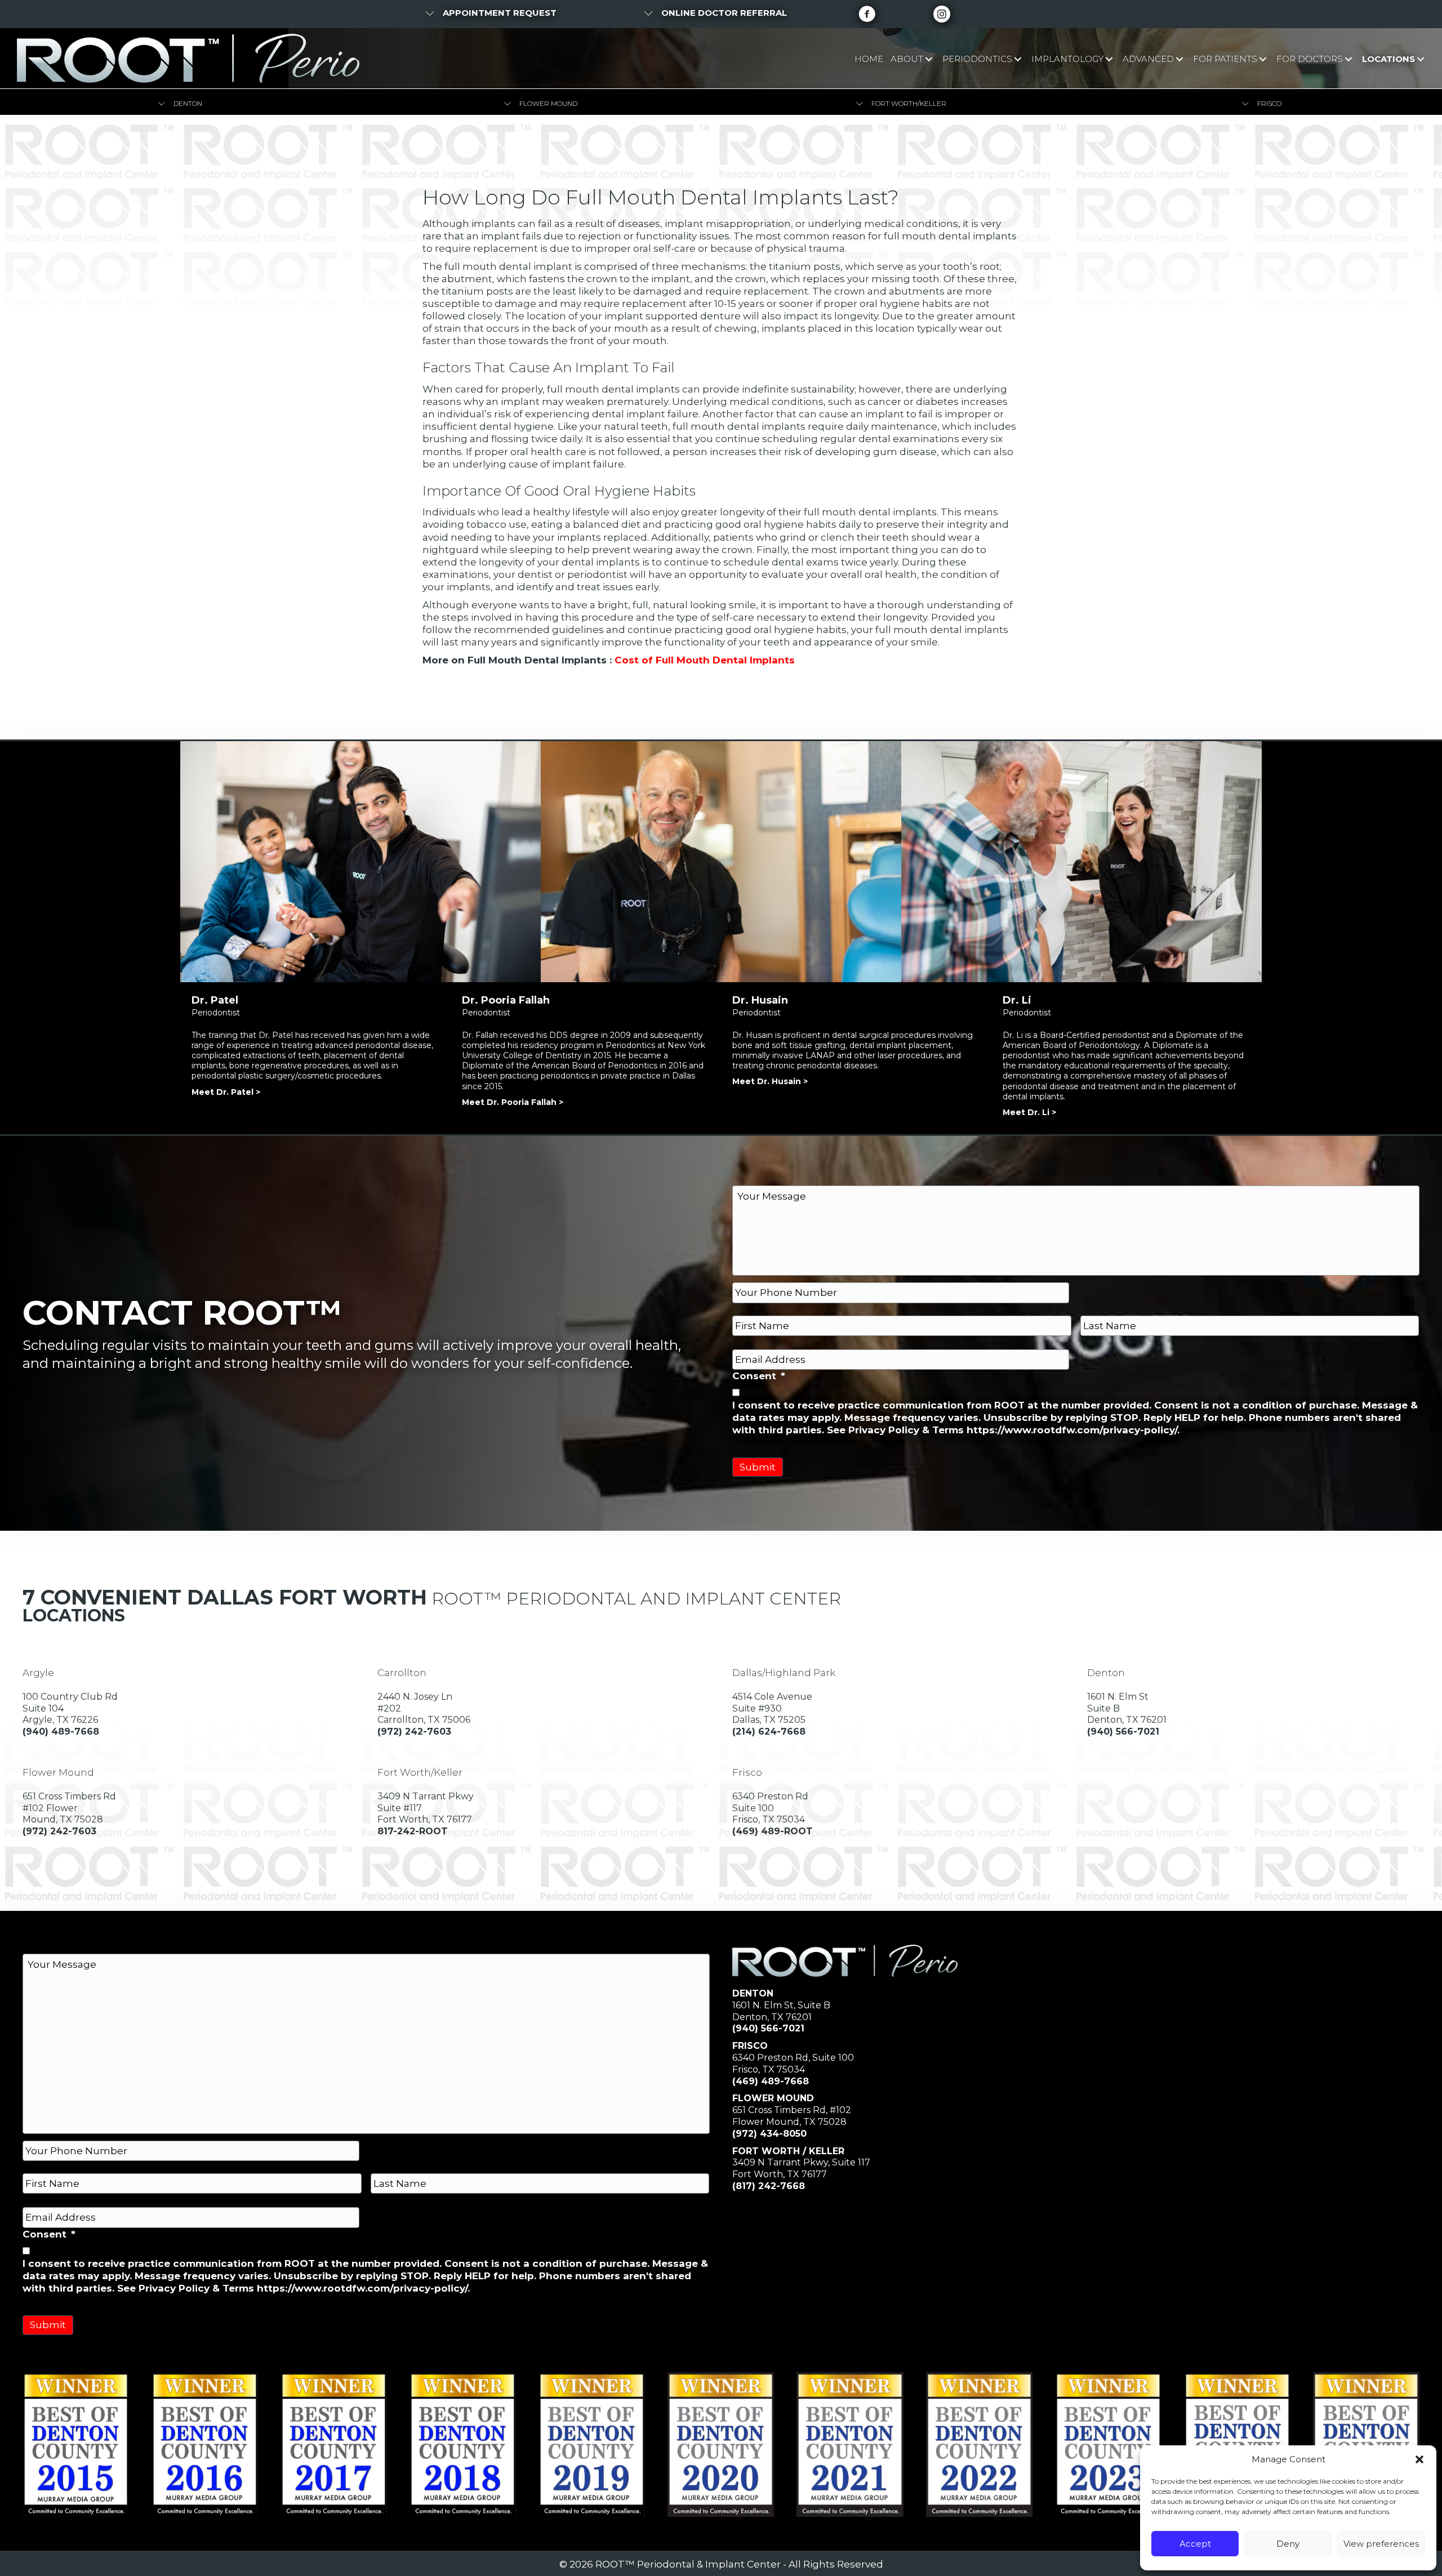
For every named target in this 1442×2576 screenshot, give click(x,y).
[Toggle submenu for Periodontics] (1018, 59)
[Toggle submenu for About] (929, 59)
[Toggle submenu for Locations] (1420, 59)
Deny (1288, 2544)
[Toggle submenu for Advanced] (1179, 59)
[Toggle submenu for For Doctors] (1348, 59)
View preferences (1381, 2544)
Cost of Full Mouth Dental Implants (705, 660)
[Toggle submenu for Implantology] (1109, 59)
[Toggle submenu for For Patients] (1263, 59)
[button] (1419, 2459)
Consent (759, 1376)
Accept (1195, 2544)
